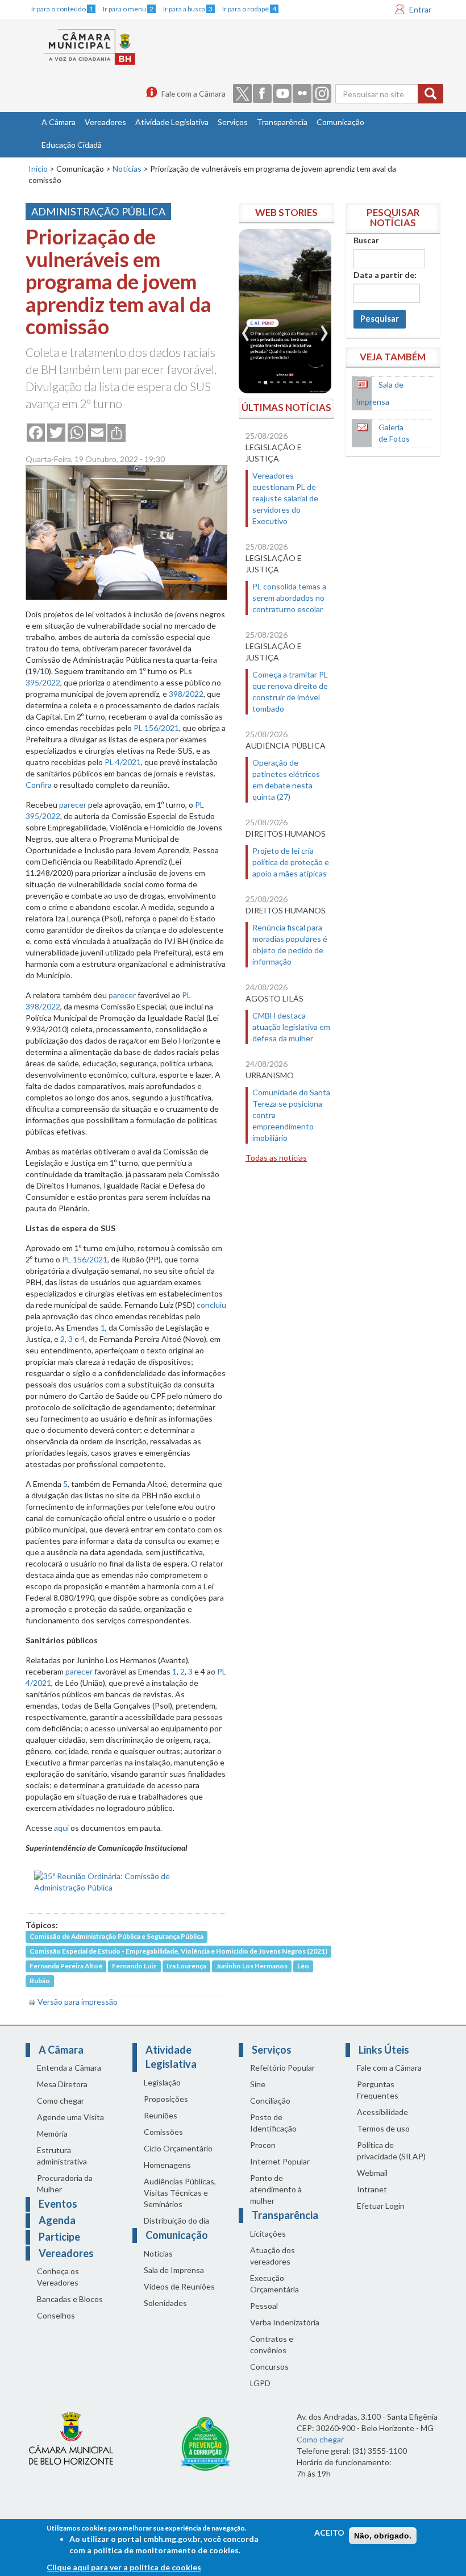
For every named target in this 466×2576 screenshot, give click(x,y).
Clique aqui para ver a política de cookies (124, 2567)
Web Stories (286, 212)
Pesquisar (380, 319)
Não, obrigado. (383, 2536)
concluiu (211, 1305)
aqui (61, 1828)
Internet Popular (280, 2161)
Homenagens (167, 2165)
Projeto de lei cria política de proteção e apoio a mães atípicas (291, 862)
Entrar (420, 9)
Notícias (127, 169)
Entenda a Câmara (69, 2068)
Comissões (163, 2132)
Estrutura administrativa (62, 2156)
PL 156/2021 (156, 728)
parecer (73, 805)
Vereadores (105, 122)
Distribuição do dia (176, 2220)
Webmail (372, 2173)
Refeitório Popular (282, 2068)
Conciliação (270, 2101)
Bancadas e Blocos (70, 2299)
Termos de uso (383, 2128)
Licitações (268, 2234)
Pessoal (264, 2306)
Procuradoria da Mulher (65, 2184)
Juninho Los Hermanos (252, 1966)
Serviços (233, 122)
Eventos (58, 2204)
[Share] (116, 432)
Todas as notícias (276, 1158)
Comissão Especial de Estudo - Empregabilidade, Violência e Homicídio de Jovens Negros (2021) (178, 1952)
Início (38, 169)
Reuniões (161, 2115)
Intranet (372, 2189)
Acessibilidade (382, 2112)
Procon (263, 2145)
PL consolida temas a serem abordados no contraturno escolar (289, 598)
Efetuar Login (381, 2206)
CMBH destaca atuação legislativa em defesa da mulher (291, 1027)
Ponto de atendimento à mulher (276, 2189)
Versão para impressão (78, 2002)
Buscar (366, 240)
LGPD (260, 2383)
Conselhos (56, 2315)
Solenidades (165, 2303)
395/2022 (43, 682)
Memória (52, 2133)
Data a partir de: (385, 275)
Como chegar (61, 2101)
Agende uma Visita (70, 2117)
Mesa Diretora (62, 2084)
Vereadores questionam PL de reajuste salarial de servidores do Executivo (285, 498)
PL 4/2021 (123, 762)
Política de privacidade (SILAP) (391, 2151)
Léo (303, 1966)
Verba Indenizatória (285, 2322)
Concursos (269, 2367)
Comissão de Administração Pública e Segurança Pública (116, 1937)
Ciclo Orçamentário (178, 2148)
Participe (59, 2237)
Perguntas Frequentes (378, 2090)
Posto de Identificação (273, 2123)
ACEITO (329, 2533)
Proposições (166, 2099)
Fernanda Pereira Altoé (66, 1966)
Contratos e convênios (272, 2344)
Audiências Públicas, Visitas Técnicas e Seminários (180, 2193)
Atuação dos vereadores (272, 2256)
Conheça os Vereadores (58, 2277)
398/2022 (186, 694)
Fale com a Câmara (194, 94)
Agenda (57, 2220)
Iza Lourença (186, 1966)
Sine (258, 2084)
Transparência (282, 122)
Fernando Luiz (134, 1966)
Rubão (40, 1981)
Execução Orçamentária (274, 2284)
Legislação (162, 2082)
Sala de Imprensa (174, 2270)
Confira (39, 785)
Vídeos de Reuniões (179, 2286)
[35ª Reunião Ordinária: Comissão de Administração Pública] (126, 1881)
